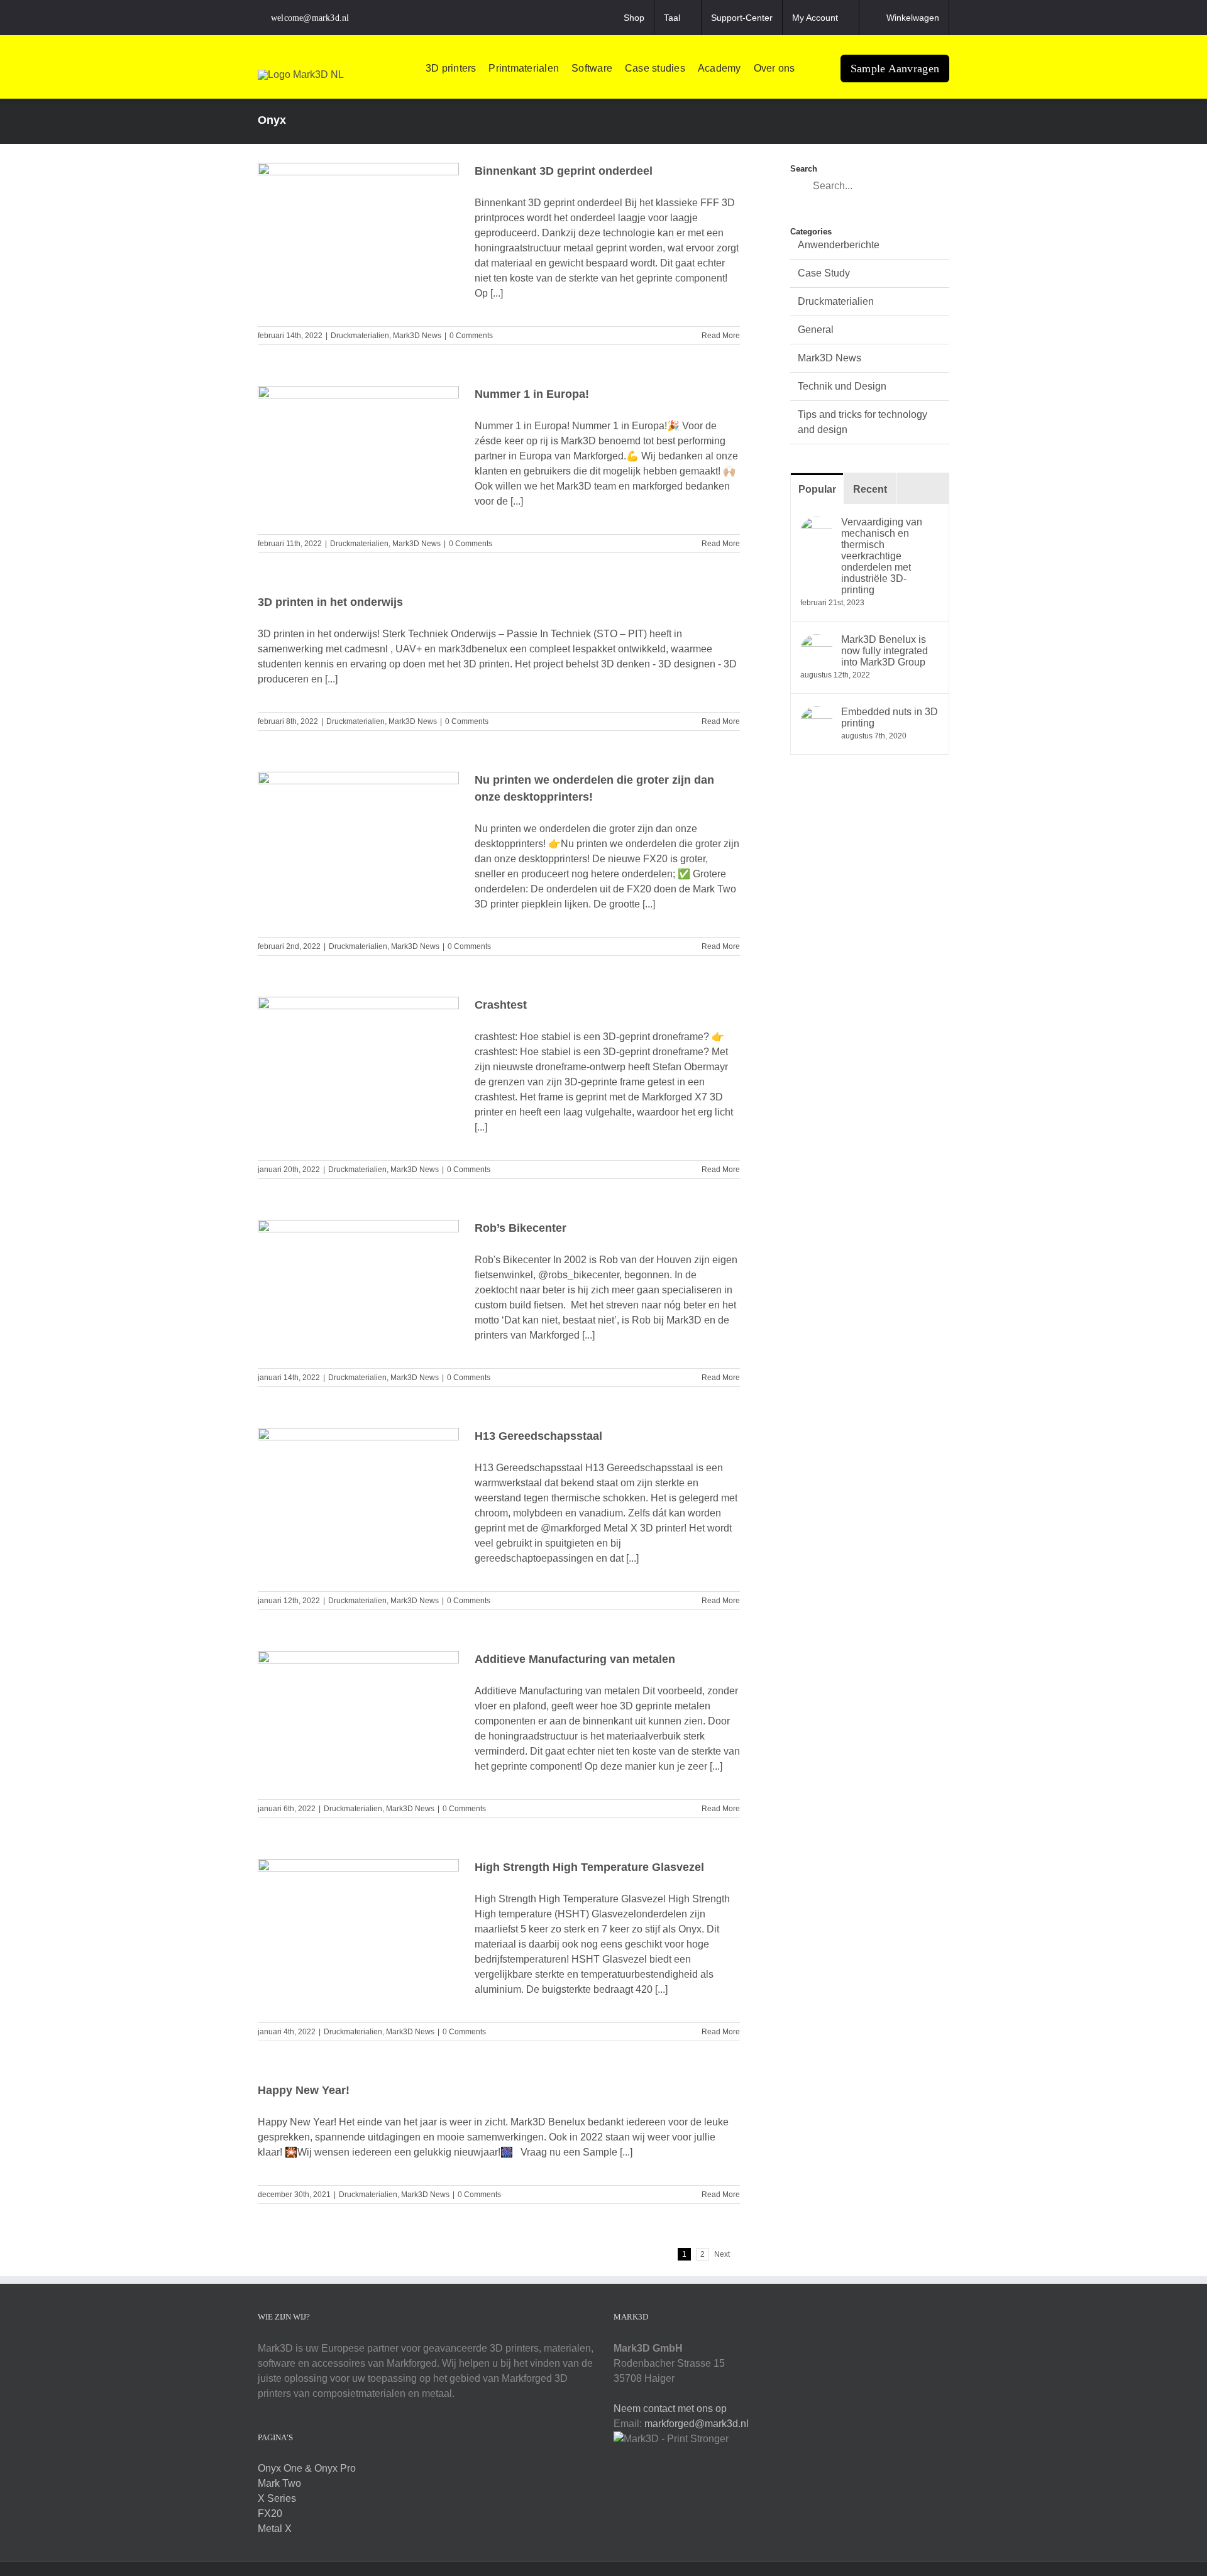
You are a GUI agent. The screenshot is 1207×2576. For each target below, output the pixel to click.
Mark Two (279, 2483)
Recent (870, 489)
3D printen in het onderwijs (330, 602)
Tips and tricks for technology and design (863, 422)
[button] (812, 69)
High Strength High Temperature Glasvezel (589, 1867)
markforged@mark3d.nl (697, 2424)
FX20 (270, 2513)
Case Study (824, 273)
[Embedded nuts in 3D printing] (817, 714)
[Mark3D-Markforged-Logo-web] (301, 74)
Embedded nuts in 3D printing (890, 717)
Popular (817, 489)
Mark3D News (417, 336)
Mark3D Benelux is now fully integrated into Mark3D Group (885, 651)
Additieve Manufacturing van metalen (575, 1659)
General (816, 330)
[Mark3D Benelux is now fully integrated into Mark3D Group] (817, 641)
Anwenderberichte (839, 245)
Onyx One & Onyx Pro (307, 2468)
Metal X (275, 2529)
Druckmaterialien (360, 336)
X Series (277, 2498)
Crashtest (501, 1005)
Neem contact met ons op (670, 2409)
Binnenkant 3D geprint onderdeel (564, 171)
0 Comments (471, 336)
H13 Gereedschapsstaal (538, 1436)
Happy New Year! (304, 2090)
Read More (721, 336)
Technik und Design (842, 386)
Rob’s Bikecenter (521, 1228)
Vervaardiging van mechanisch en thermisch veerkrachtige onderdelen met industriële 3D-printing (882, 556)
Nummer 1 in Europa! (532, 394)
